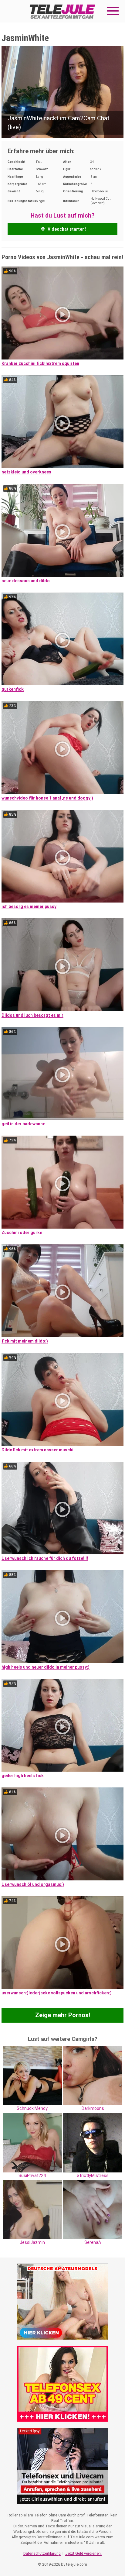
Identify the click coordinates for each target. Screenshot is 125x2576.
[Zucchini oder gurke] (62, 1182)
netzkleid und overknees (26, 472)
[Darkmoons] (93, 2075)
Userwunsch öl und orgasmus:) (33, 1884)
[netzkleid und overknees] (62, 422)
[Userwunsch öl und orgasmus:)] (62, 1834)
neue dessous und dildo (26, 581)
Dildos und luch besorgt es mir (32, 1015)
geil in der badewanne (23, 1124)
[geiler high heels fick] (62, 1725)
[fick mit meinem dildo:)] (62, 1291)
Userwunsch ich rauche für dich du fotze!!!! (45, 1558)
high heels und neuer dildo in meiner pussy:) (46, 1667)
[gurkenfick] (62, 639)
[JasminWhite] (62, 91)
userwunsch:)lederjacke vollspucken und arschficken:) (57, 1993)
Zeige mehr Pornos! (63, 2015)
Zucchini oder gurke (22, 1233)
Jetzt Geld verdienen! (83, 2553)
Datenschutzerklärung (42, 2553)
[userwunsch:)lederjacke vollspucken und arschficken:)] (62, 1943)
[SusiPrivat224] (32, 2142)
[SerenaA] (93, 2209)
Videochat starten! (66, 229)
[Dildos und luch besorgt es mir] (62, 965)
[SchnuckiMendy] (32, 2075)
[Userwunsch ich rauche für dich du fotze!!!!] (62, 1508)
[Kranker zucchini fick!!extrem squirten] (62, 313)
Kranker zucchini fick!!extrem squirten (40, 363)
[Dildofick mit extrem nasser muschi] (62, 1399)
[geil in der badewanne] (62, 1074)
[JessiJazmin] (32, 2209)
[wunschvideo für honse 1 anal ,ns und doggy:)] (62, 748)
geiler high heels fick (23, 1776)
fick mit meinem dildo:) (25, 1341)
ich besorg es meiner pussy (29, 906)
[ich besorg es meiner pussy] (62, 856)
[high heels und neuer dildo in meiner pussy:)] (62, 1617)
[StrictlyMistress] (93, 2142)
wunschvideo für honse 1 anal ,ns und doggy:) (47, 798)
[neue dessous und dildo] (62, 530)
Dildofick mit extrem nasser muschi (37, 1450)
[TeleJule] (62, 11)
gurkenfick (13, 689)
